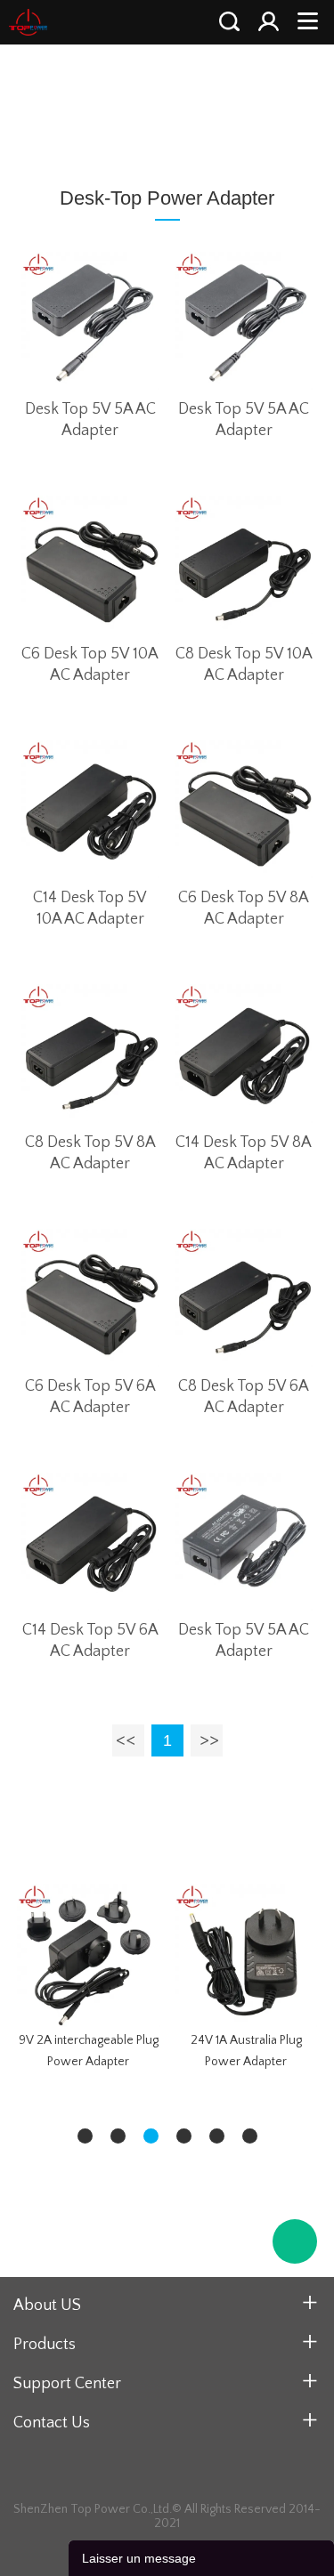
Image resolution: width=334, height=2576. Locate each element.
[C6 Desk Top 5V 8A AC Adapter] (244, 809)
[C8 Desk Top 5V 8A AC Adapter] (90, 1053)
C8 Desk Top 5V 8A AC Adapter (90, 1153)
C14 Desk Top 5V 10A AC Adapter (90, 908)
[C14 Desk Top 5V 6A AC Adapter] (90, 1542)
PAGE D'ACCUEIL (65, 103)
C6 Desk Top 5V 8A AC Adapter (244, 908)
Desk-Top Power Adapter (212, 103)
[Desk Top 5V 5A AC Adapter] (90, 321)
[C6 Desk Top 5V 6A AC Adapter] (90, 1298)
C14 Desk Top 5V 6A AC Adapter (90, 1641)
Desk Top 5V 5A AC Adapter (90, 420)
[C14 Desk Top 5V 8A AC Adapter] (244, 1053)
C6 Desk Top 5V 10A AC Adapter (90, 665)
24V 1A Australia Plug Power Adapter (246, 2051)
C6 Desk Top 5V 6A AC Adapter (90, 1397)
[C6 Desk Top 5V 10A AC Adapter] (90, 565)
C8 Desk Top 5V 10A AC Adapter (244, 665)
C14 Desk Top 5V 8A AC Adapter (244, 1153)
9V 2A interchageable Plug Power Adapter (89, 2051)
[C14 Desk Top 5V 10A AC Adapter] (90, 809)
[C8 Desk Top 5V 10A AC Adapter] (244, 565)
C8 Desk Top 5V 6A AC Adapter (244, 1397)
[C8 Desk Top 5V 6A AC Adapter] (244, 1298)
